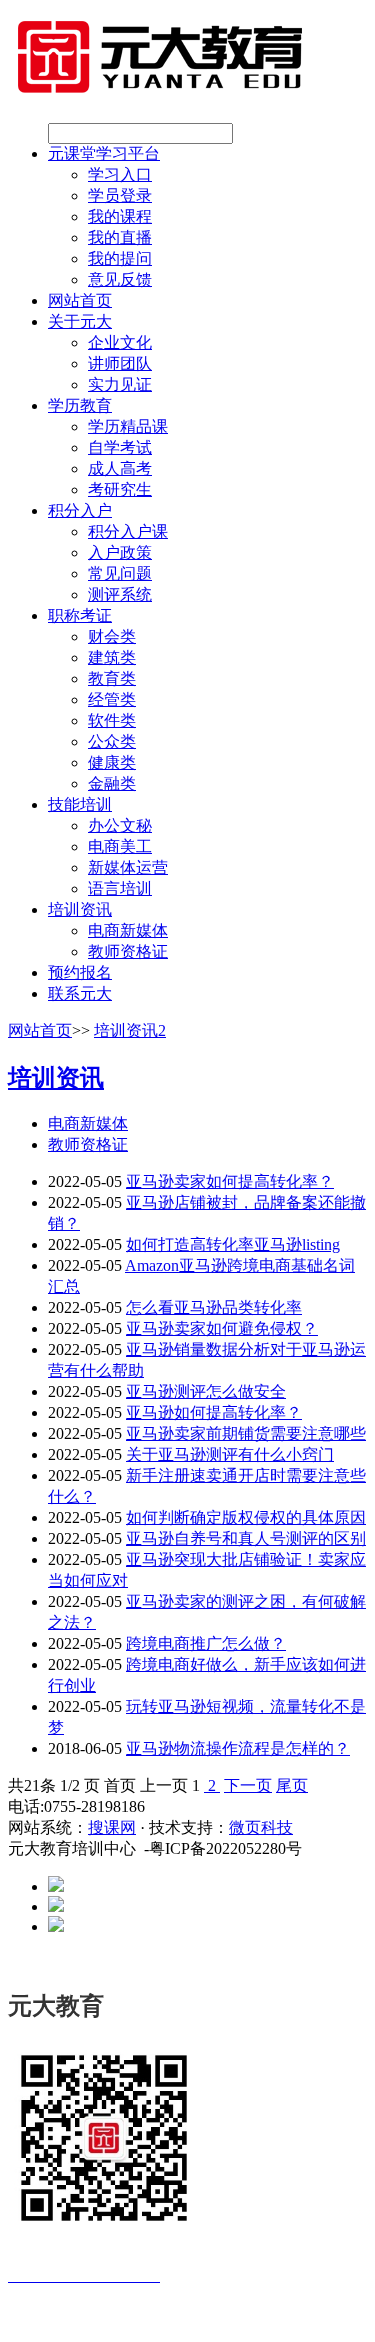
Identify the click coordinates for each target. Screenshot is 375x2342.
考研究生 (120, 489)
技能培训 (80, 804)
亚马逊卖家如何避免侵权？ (222, 1328)
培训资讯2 (130, 1030)
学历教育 (80, 405)
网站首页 (80, 300)
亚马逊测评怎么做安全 (206, 1391)
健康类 (112, 762)
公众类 (112, 741)
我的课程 (120, 216)
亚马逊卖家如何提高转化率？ (230, 1181)
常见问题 (120, 573)
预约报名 (80, 972)
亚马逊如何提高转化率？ (214, 1412)
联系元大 (80, 993)
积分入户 (80, 510)
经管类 (112, 699)
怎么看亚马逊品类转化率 (214, 1307)
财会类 (112, 636)
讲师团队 (120, 363)
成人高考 (120, 468)
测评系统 (120, 594)
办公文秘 (120, 825)
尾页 (292, 1785)
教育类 (112, 678)
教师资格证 (128, 951)
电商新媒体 (128, 930)
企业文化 (120, 342)
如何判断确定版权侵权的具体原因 (246, 1517)
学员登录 (120, 195)
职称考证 (80, 615)
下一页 (248, 1785)
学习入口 (120, 174)
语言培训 (120, 888)
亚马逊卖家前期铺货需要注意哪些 (246, 1433)
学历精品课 (128, 426)
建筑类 (112, 657)
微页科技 (261, 1827)
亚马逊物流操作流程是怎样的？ (238, 1748)
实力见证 (120, 384)
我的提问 (120, 258)
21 (32, 1785)
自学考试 (120, 447)
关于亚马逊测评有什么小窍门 (230, 1454)
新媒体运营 (128, 867)
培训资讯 (80, 909)
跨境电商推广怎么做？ (206, 1643)
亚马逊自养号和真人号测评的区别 (246, 1538)
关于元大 (80, 321)
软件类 (112, 720)
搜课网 (112, 1827)
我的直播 (120, 237)
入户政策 (120, 552)
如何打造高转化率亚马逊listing (233, 1244)
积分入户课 (128, 531)
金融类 (112, 783)
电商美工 (120, 846)
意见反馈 (120, 279)
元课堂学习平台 (104, 153)
